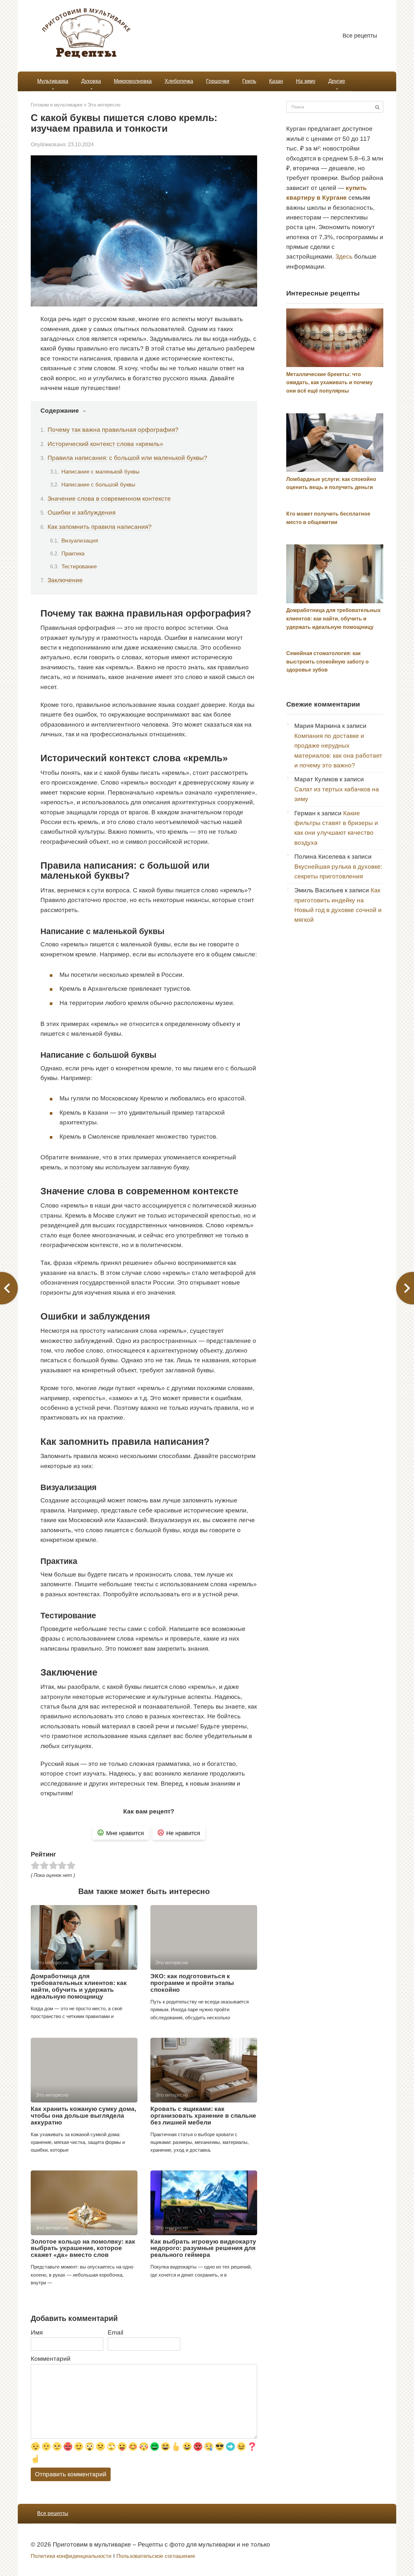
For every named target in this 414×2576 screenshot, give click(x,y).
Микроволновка (133, 81)
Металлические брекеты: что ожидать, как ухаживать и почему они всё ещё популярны (329, 383)
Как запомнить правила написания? (100, 527)
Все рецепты (360, 36)
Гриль (249, 81)
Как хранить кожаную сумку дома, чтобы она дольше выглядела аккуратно (83, 2116)
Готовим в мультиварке (57, 105)
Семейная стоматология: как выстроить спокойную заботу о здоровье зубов (327, 662)
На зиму (306, 81)
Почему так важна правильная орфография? (113, 430)
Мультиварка (53, 81)
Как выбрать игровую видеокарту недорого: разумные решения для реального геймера (203, 2248)
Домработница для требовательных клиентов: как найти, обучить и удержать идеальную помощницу (79, 1986)
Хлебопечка (179, 81)
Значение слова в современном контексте (109, 499)
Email (115, 2332)
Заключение (65, 580)
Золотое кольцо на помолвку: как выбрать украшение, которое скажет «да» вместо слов (83, 2248)
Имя (37, 2332)
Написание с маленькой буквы (100, 472)
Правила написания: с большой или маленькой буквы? (127, 458)
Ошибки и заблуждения (82, 513)
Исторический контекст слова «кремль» (105, 444)
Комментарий (51, 2359)
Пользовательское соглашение (156, 2556)
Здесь (344, 256)
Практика (73, 553)
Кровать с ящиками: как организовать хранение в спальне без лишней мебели (203, 2116)
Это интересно (104, 105)
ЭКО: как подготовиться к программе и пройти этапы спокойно (192, 1983)
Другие (337, 81)
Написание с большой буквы (98, 485)
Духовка (91, 81)
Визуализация (80, 541)
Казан (276, 81)
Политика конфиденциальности (71, 2556)
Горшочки (218, 81)
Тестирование (79, 566)
